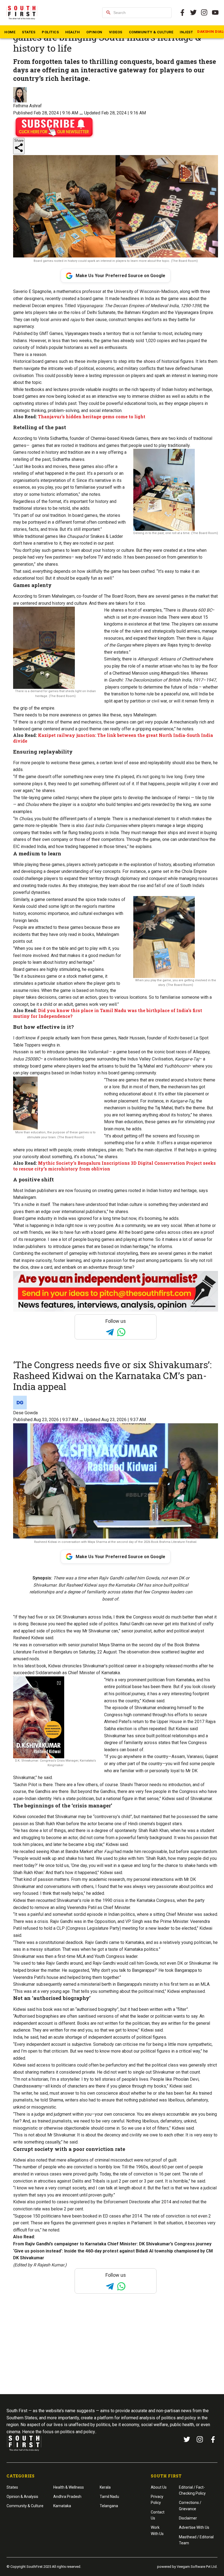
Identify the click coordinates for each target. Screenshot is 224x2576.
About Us (159, 2487)
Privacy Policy (157, 2500)
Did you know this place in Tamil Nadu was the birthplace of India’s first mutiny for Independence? (108, 1013)
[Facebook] (213, 2439)
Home (10, 32)
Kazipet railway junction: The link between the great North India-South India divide (113, 738)
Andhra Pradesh (67, 2497)
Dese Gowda (25, 1413)
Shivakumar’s (95, 1666)
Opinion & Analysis (22, 2497)
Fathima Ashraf (27, 106)
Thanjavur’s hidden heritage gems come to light (92, 417)
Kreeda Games (135, 438)
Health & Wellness (69, 2487)
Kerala (105, 2487)
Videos (116, 32)
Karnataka (62, 2506)
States (29, 32)
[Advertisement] (112, 2354)
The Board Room (120, 596)
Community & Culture (151, 32)
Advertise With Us (194, 2527)
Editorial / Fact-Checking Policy (192, 2490)
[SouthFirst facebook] (182, 13)
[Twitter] (193, 13)
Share (19, 140)
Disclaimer (188, 2518)
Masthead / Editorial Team (196, 2540)
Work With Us (157, 2530)
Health (73, 32)
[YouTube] (215, 13)
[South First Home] (22, 13)
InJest (186, 32)
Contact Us (158, 2515)
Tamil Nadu (109, 2497)
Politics (50, 32)
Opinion (94, 32)
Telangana (109, 2506)
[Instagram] (204, 13)
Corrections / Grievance (190, 2506)
